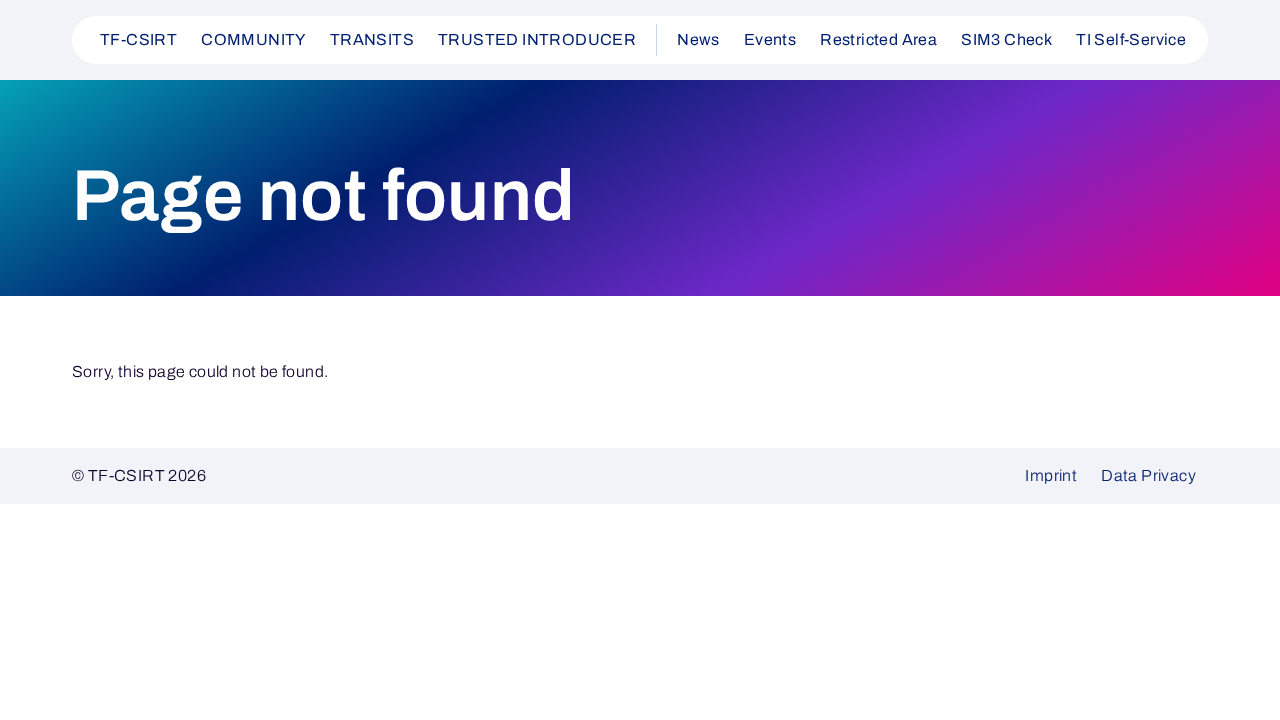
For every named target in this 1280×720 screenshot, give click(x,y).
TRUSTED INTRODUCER (537, 39)
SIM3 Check (1006, 39)
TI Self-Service (1131, 39)
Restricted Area (878, 39)
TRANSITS (372, 39)
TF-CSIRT (138, 39)
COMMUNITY (253, 39)
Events (770, 39)
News (698, 39)
